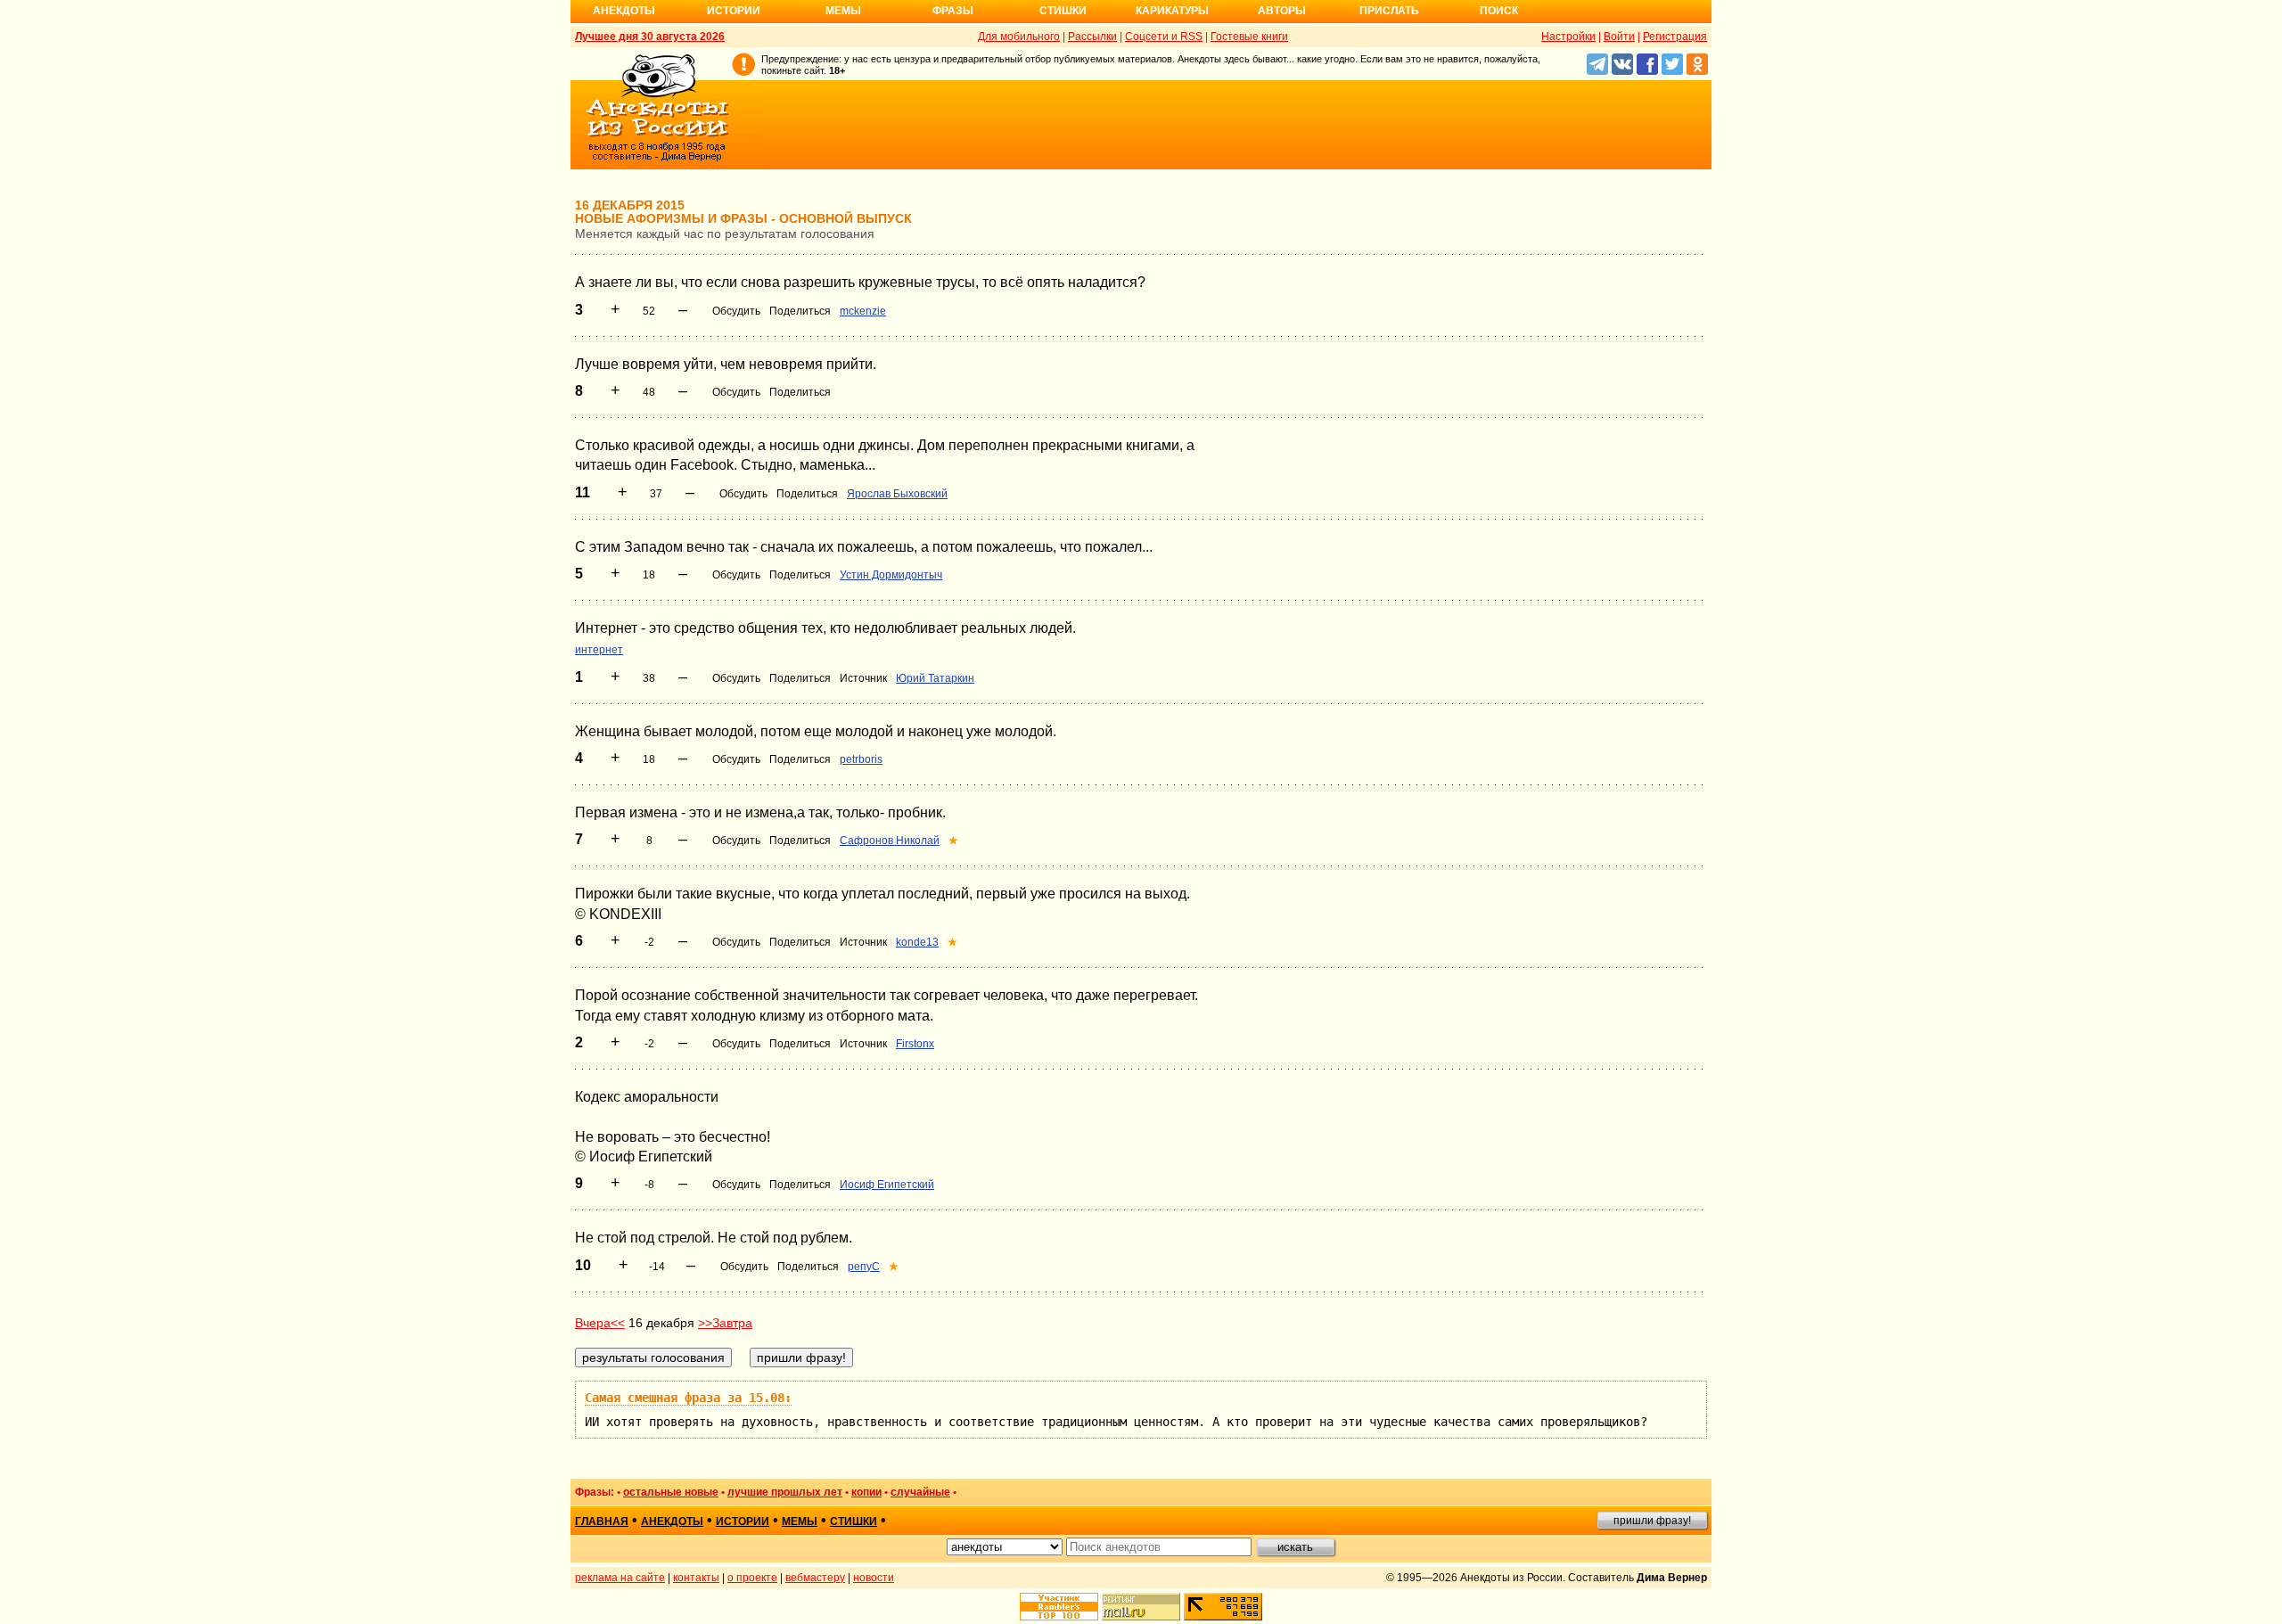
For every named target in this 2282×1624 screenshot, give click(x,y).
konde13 (917, 942)
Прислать (1389, 11)
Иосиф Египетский (887, 1185)
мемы (800, 1521)
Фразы (953, 11)
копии (866, 1492)
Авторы (1282, 11)
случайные (920, 1492)
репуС (864, 1267)
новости (874, 1578)
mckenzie (863, 311)
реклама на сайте (620, 1578)
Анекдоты (624, 11)
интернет (599, 650)
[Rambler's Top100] (1059, 1607)
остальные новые (671, 1492)
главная (602, 1521)
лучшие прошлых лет (785, 1492)
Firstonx (915, 1044)
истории (743, 1521)
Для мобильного (1019, 37)
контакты (696, 1578)
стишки (854, 1521)
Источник (863, 678)
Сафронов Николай (890, 841)
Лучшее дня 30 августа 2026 (650, 37)
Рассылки (1092, 37)
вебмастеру (815, 1578)
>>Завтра (725, 1323)
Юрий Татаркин (935, 678)
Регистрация (1675, 37)
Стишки (1063, 11)
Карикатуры (1172, 11)
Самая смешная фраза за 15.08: (688, 1398)
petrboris (861, 759)
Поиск (1499, 11)
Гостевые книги (1249, 37)
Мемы (843, 11)
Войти (1619, 37)
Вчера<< (600, 1323)
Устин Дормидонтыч (891, 575)
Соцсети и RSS (1164, 37)
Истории (734, 11)
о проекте (752, 1578)
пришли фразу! (1652, 1521)
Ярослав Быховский (897, 494)
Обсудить (736, 311)
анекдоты (672, 1521)
